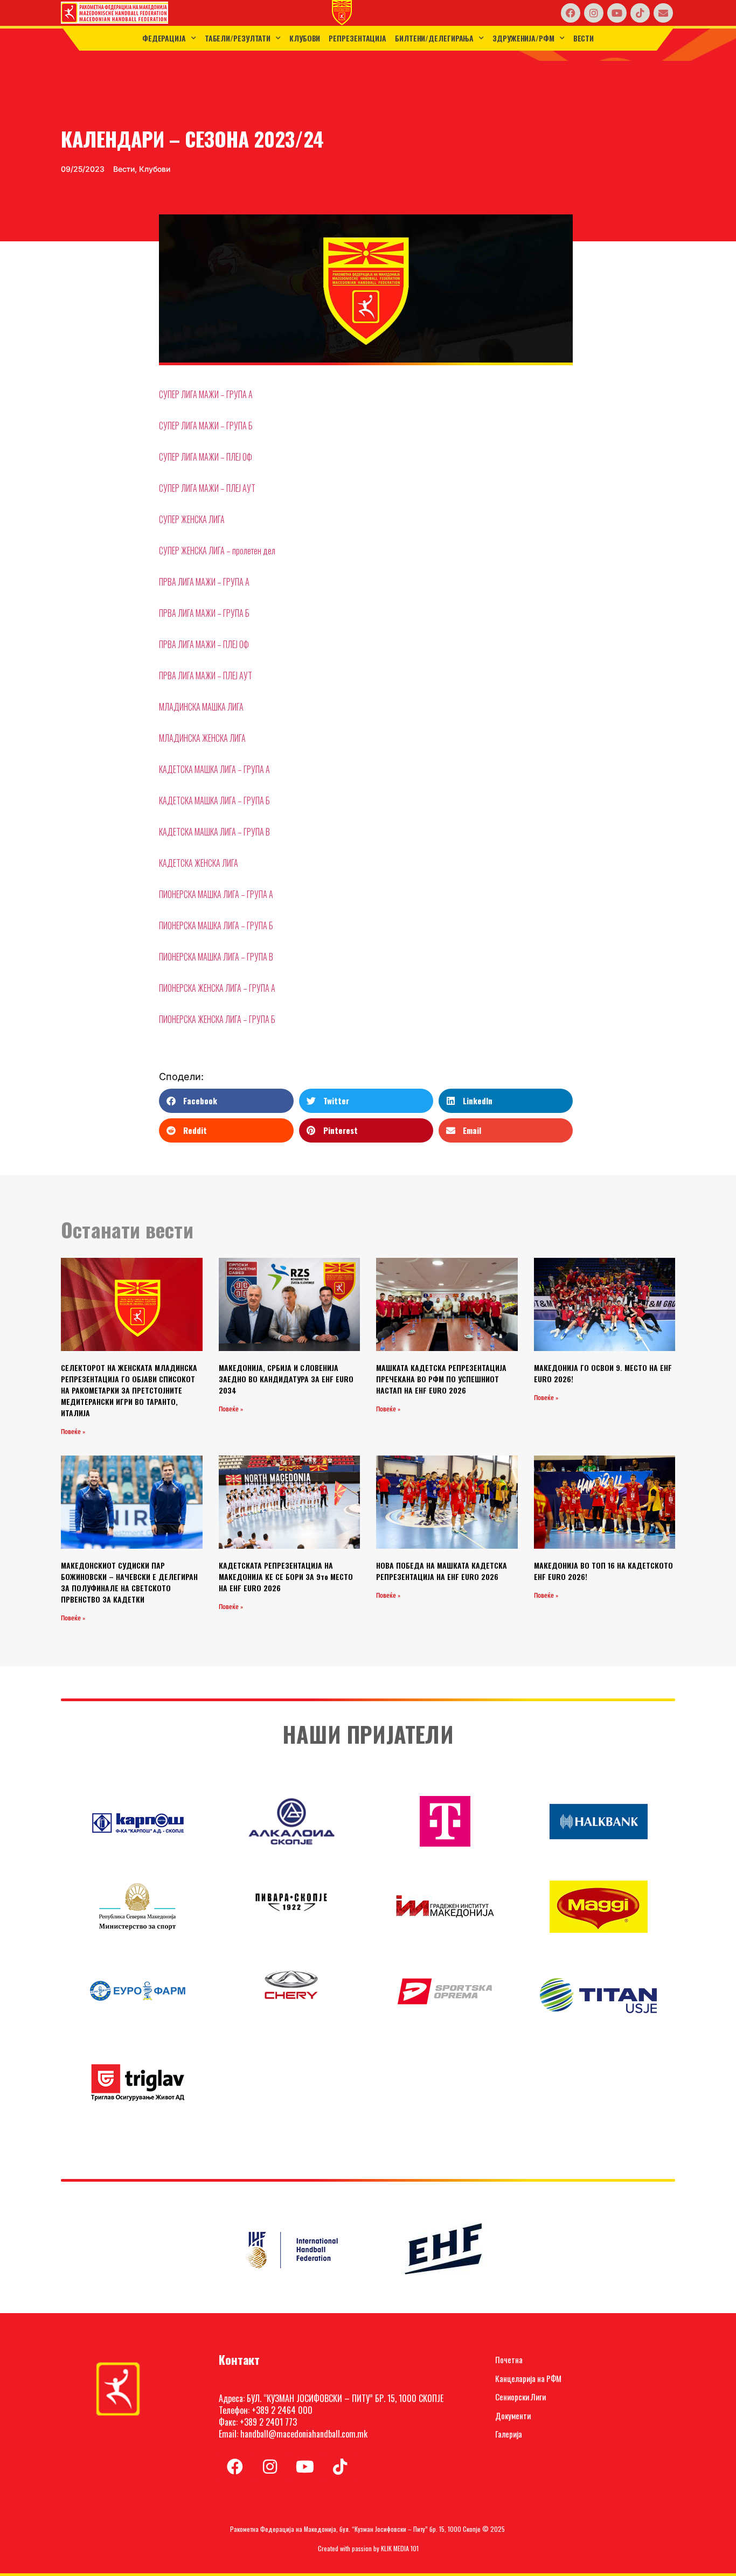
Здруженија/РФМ (523, 38)
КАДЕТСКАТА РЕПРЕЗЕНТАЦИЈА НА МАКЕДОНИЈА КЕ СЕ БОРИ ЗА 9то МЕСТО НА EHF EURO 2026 (286, 1576)
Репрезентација (357, 38)
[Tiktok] (640, 13)
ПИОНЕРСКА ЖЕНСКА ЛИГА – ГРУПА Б (217, 1019)
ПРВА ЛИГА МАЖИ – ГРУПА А (204, 582)
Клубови (305, 38)
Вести (584, 38)
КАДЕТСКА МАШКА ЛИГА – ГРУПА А (214, 769)
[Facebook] (571, 13)
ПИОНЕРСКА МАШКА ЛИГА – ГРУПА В (216, 957)
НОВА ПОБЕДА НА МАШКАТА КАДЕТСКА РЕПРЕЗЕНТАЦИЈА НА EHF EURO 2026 (442, 1571)
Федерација (164, 38)
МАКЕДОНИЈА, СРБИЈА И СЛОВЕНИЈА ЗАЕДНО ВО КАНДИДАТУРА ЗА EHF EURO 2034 (286, 1379)
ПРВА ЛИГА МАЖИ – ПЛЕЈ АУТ (206, 676)
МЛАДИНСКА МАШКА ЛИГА (201, 707)
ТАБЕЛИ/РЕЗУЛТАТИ (238, 38)
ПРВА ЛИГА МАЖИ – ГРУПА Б (204, 613)
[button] (226, 1101)
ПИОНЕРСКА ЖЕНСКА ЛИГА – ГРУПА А (217, 988)
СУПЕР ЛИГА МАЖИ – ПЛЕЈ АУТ (207, 488)
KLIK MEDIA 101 (400, 2548)
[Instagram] (594, 13)
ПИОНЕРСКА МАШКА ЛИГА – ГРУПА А (216, 894)
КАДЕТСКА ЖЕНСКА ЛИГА (199, 863)
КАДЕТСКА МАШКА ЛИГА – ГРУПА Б (214, 800)
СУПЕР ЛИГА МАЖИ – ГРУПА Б (206, 426)
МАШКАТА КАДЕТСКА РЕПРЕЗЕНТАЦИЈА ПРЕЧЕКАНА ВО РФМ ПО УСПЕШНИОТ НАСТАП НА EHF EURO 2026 (441, 1379)
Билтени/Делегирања (434, 38)
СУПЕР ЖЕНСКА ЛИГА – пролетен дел (217, 551)
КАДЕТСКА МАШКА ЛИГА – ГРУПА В (214, 832)
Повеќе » (73, 1432)
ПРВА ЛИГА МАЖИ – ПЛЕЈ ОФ (204, 644)
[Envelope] (663, 13)
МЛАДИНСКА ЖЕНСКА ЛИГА (202, 738)
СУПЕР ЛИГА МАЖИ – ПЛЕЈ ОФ (206, 457)
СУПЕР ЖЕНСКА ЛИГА (192, 519)
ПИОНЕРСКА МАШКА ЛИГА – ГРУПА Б (216, 925)
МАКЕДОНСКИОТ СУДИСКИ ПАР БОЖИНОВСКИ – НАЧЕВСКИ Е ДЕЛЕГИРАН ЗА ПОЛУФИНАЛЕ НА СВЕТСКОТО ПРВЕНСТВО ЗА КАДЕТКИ (129, 1582)
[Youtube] (617, 13)
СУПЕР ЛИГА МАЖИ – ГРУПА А (206, 394)
